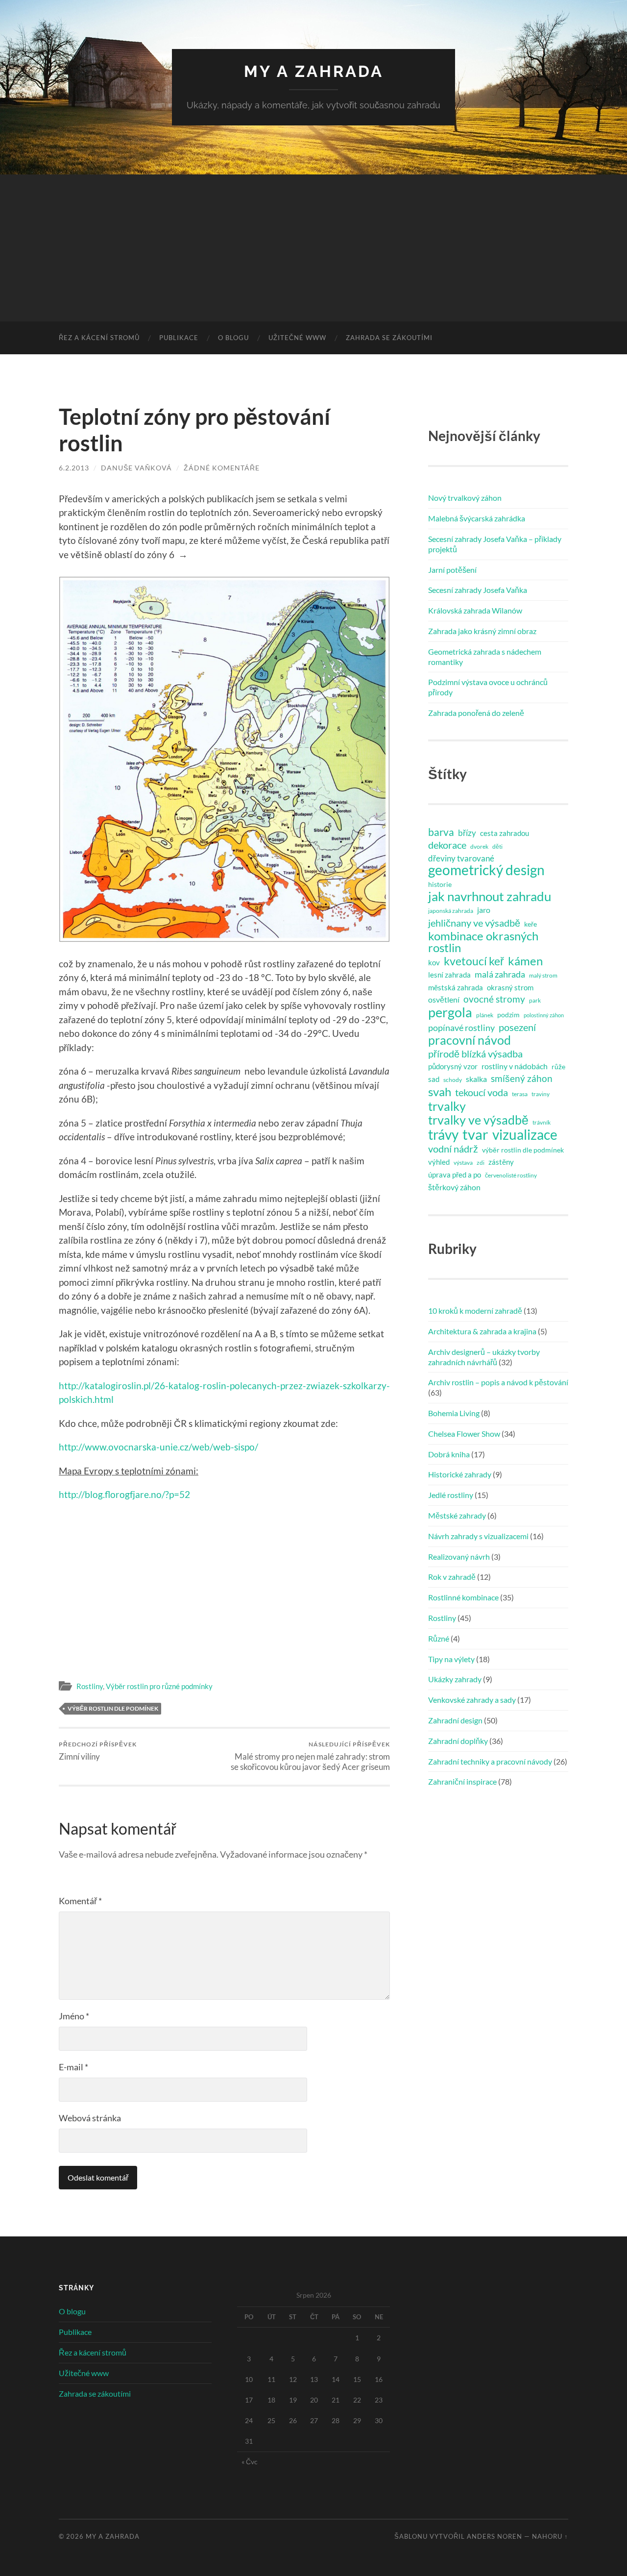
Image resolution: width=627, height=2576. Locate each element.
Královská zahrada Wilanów (475, 610)
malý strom (543, 975)
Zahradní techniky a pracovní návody (490, 1761)
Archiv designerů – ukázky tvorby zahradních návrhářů (484, 1357)
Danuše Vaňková (136, 468)
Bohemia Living (454, 1413)
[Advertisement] (313, 248)
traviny (541, 1094)
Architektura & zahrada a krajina (482, 1331)
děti (497, 846)
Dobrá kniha (449, 1454)
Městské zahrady (457, 1515)
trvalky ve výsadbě (478, 1120)
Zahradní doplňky (458, 1741)
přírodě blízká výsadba (475, 1054)
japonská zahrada (451, 911)
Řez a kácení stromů (99, 338)
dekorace (447, 845)
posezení (517, 1027)
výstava (463, 1163)
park (535, 1000)
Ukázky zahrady (455, 1679)
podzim (508, 1015)
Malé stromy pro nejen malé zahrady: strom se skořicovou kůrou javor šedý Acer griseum (310, 1756)
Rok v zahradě (452, 1577)
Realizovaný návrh (459, 1557)
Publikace (179, 338)
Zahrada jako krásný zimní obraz (482, 631)
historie (440, 884)
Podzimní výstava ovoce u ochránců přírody (488, 687)
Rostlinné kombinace (463, 1597)
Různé (439, 1638)
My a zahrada (314, 71)
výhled (439, 1162)
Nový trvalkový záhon (465, 498)
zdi (481, 1163)
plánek (485, 1015)
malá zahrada (500, 974)
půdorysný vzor (453, 1066)
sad (434, 1079)
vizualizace (525, 1135)
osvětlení (444, 999)
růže (558, 1067)
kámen (525, 961)
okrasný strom (510, 987)
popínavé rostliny (461, 1028)
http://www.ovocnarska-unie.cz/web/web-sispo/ (158, 1447)
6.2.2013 (74, 468)
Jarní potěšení (452, 570)
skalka (476, 1079)
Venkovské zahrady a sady (472, 1700)
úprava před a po (455, 1175)
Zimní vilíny (98, 1751)
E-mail (73, 2067)
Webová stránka (90, 2118)
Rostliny (90, 1686)
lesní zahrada (449, 975)
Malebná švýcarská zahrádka (477, 518)
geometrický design (486, 870)
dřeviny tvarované (461, 858)
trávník (542, 1122)
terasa (520, 1094)
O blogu (233, 338)
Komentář (80, 1901)
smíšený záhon (522, 1078)
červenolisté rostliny (511, 1175)
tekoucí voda (482, 1092)
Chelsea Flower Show (464, 1434)
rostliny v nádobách (515, 1066)
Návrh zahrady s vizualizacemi (478, 1536)
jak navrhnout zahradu (490, 896)
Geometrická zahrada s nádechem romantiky (485, 657)
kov (434, 962)
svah (440, 1092)
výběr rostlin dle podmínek (113, 1708)
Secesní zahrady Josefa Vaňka (478, 590)
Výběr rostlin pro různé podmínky (159, 1686)
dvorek (479, 846)
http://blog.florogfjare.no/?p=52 (124, 1494)
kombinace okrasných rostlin (483, 942)
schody (453, 1080)
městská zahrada (456, 987)
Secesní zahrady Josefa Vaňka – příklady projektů (495, 544)
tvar (475, 1134)
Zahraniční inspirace (462, 1781)
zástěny (501, 1162)
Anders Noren (494, 2536)
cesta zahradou (505, 833)
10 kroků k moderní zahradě (475, 1311)
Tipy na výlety (451, 1659)
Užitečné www (297, 338)
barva (441, 832)
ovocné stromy (494, 999)
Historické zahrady (460, 1474)
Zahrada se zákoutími (389, 338)
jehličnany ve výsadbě (474, 923)
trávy (443, 1135)
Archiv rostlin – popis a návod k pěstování (498, 1382)
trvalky (447, 1106)
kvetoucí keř (474, 961)
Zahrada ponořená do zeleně (476, 713)
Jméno (74, 2016)
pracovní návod (470, 1040)
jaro (484, 910)
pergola (450, 1012)
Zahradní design (455, 1720)
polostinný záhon (544, 1015)
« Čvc (250, 2462)
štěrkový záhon (454, 1187)
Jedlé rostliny (451, 1495)
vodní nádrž (453, 1149)
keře (531, 924)
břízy (467, 833)
